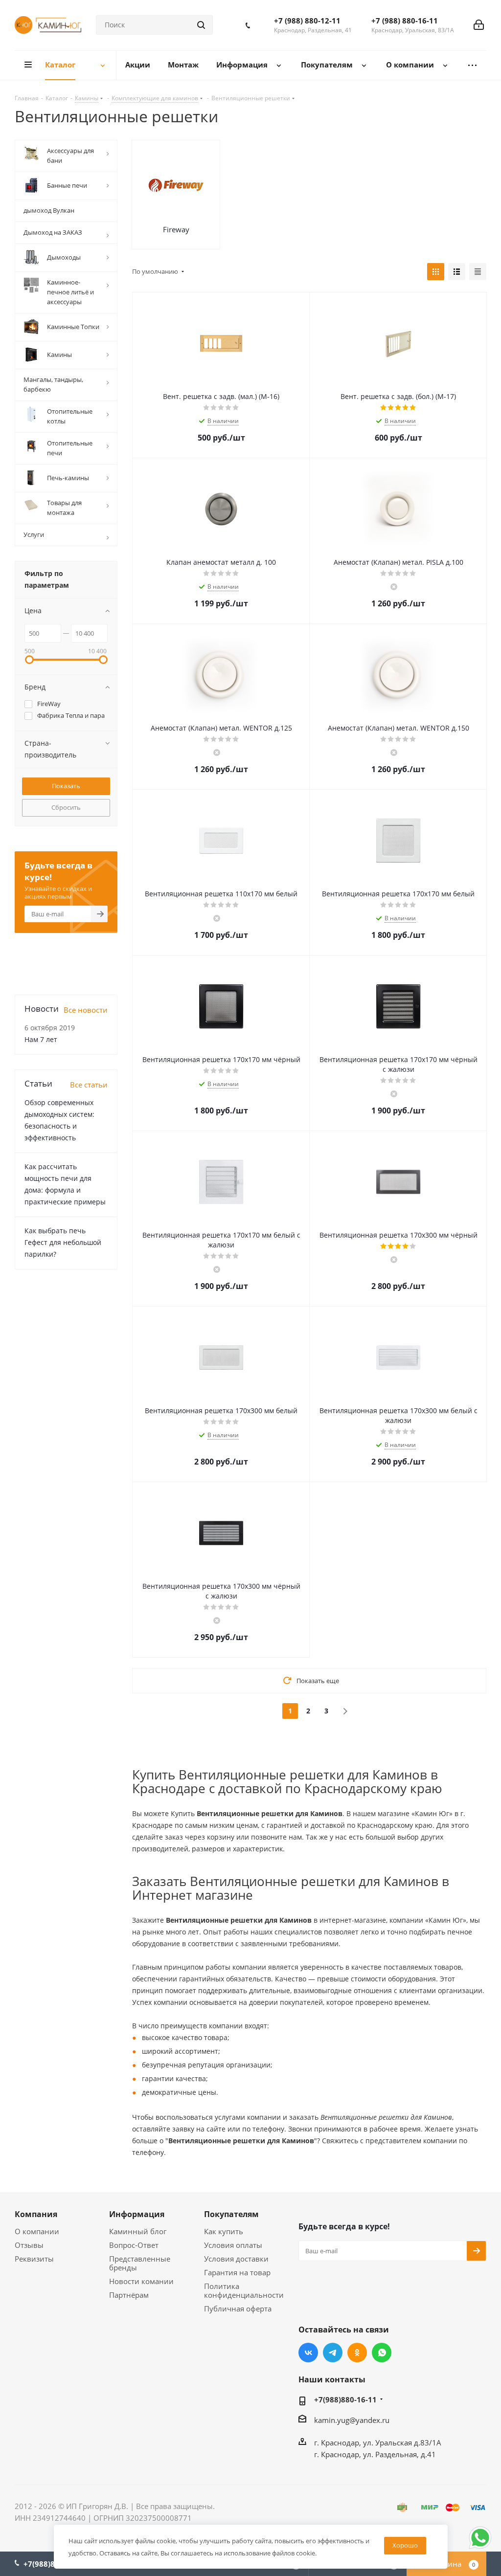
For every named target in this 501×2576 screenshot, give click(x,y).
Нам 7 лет (41, 1039)
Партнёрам (129, 2295)
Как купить (224, 2231)
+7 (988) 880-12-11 (307, 21)
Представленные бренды (140, 2263)
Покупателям (231, 2214)
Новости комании (141, 2281)
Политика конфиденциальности (244, 2290)
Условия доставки (236, 2259)
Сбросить (66, 807)
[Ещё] (472, 65)
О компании (37, 2231)
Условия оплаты (233, 2245)
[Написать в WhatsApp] (480, 2548)
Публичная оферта (238, 2309)
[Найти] (201, 25)
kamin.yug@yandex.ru (352, 2420)
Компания (36, 2214)
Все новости (86, 1010)
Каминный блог (138, 2231)
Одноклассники (357, 2353)
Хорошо (405, 2545)
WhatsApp (382, 2353)
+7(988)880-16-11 (345, 2399)
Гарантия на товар (237, 2272)
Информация (137, 2214)
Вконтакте (308, 2353)
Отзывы (29, 2245)
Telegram (333, 2353)
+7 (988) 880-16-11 (405, 21)
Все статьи (89, 1085)
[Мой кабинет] (479, 25)
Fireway (176, 229)
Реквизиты (34, 2259)
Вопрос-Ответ (134, 2245)
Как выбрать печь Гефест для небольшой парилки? (63, 1242)
